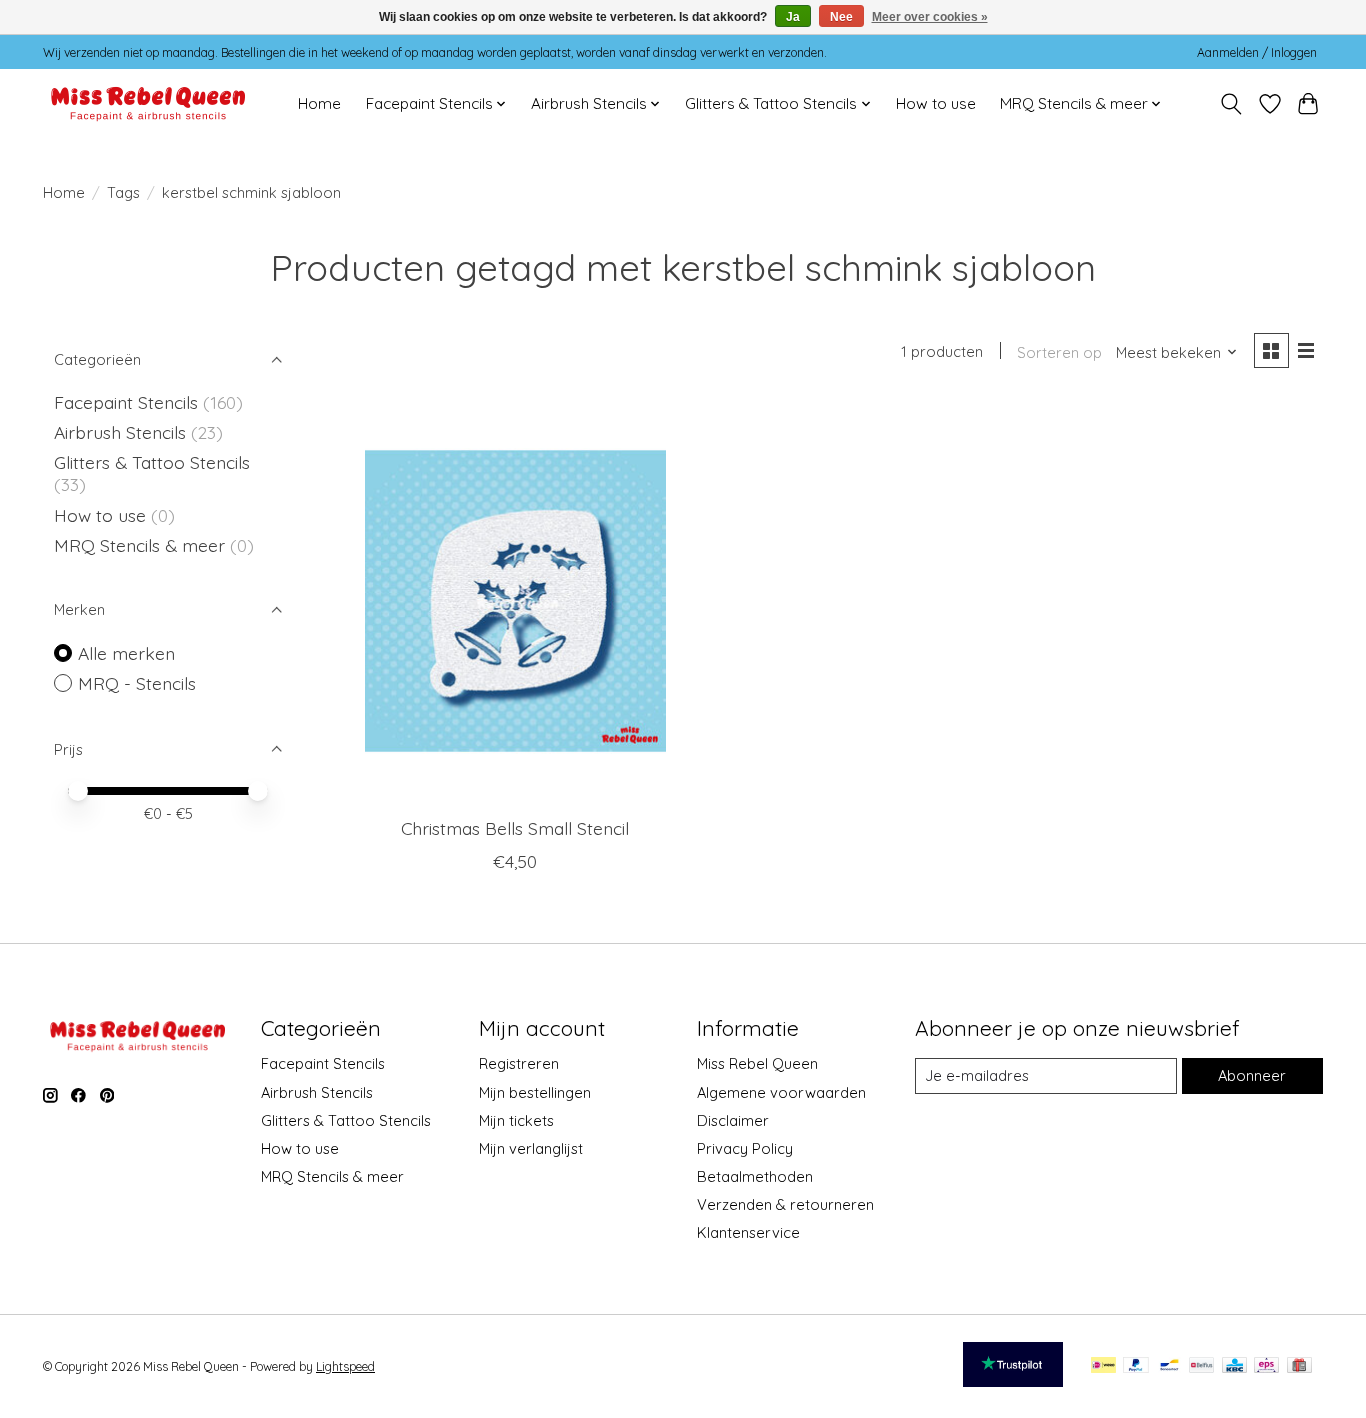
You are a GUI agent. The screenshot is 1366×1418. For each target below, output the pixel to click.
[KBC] (1234, 1366)
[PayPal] (1136, 1366)
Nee (841, 17)
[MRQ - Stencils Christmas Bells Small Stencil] (515, 601)
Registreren (519, 1063)
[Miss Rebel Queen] (148, 103)
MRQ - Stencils (137, 683)
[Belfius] (1201, 1366)
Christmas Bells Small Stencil (515, 828)
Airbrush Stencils (120, 432)
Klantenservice (748, 1232)
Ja (793, 17)
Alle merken (126, 653)
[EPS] (1266, 1366)
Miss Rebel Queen (757, 1063)
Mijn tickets (516, 1120)
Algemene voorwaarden (781, 1092)
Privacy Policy (745, 1148)
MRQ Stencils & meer (139, 545)
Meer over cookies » (930, 17)
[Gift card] (1299, 1366)
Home (319, 103)
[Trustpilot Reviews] (1013, 1380)
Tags (123, 192)
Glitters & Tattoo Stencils (152, 462)
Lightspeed (345, 1366)
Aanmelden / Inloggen (1257, 52)
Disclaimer (733, 1120)
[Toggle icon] (1231, 104)
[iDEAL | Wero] (1103, 1366)
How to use (936, 103)
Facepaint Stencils (128, 402)
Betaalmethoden (755, 1176)
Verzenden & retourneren (785, 1204)
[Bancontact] (1169, 1366)
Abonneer (1252, 1075)
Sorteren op (1059, 352)
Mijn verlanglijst (531, 1148)
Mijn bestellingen (535, 1092)
